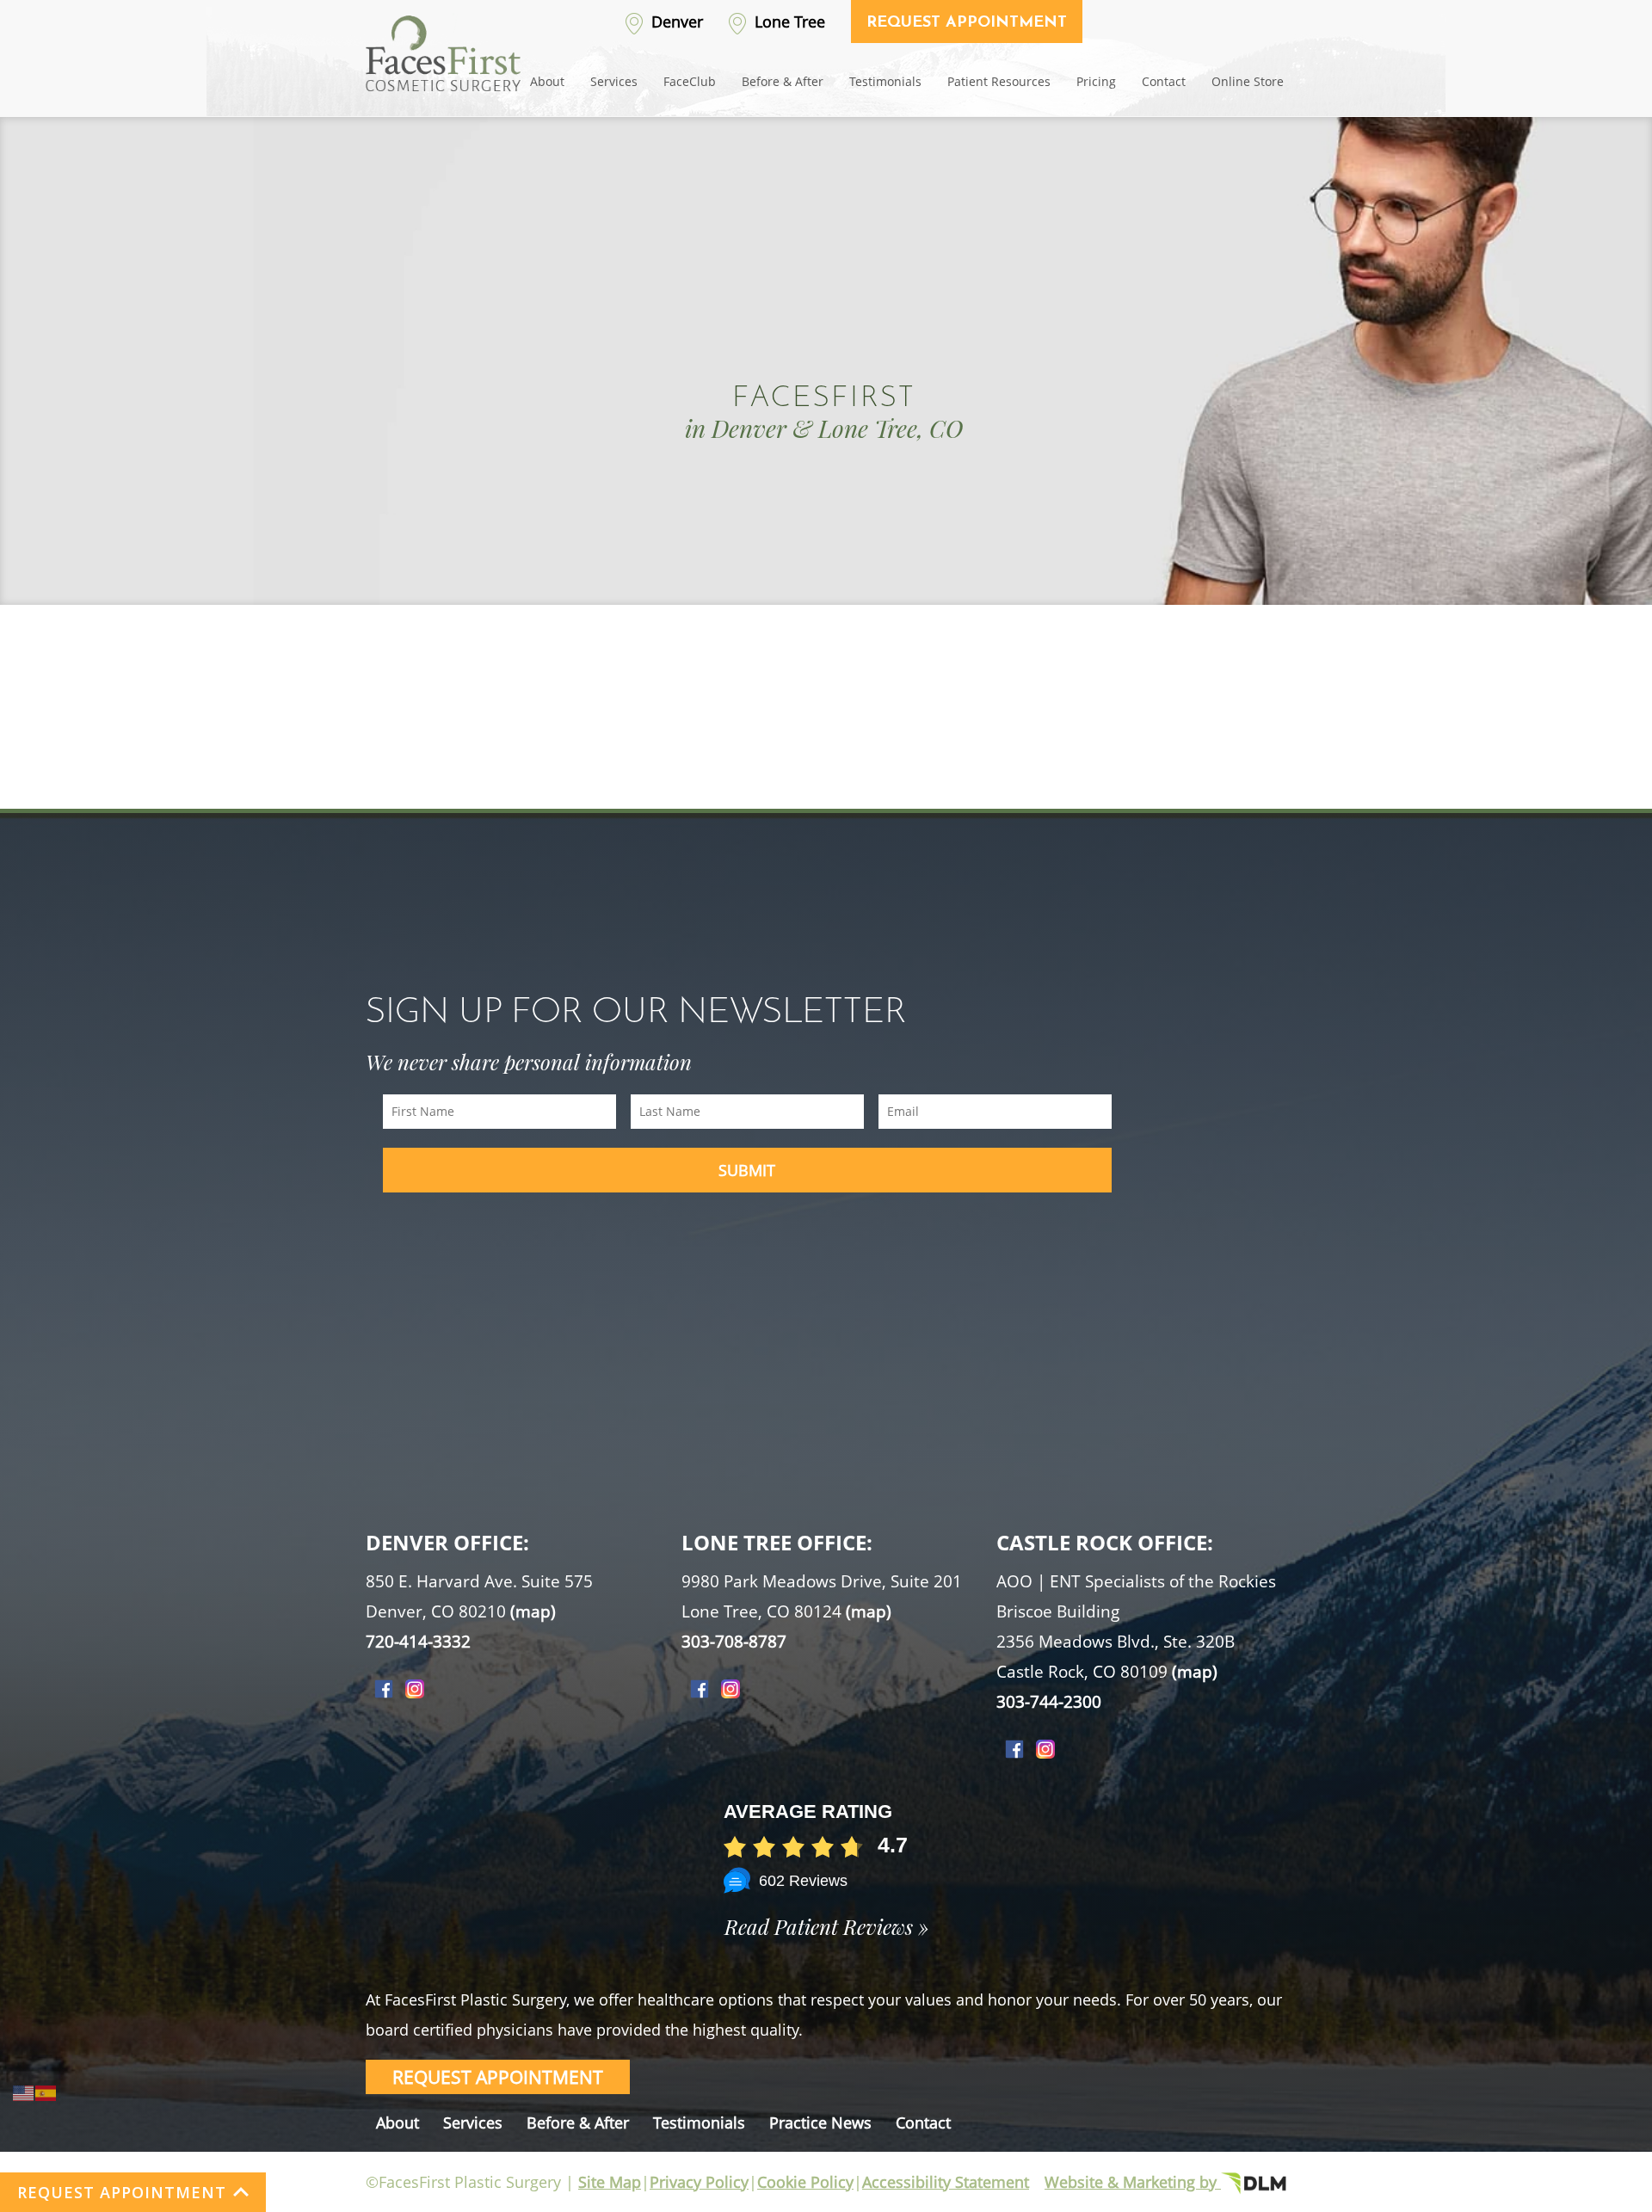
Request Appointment (967, 23)
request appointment (498, 2077)
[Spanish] (46, 2092)
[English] (24, 2092)
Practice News (820, 2123)
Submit (747, 1170)
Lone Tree (788, 22)
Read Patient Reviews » (826, 1926)
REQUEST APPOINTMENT (122, 2192)
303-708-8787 (734, 1642)
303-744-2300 (1049, 1702)
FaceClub (690, 81)
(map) (533, 1611)
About (547, 81)
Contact (1164, 81)
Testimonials (885, 81)
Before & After (783, 81)
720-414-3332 (418, 1642)
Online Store (1248, 81)
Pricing (1096, 81)
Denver (675, 22)
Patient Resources (999, 81)
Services (614, 81)
